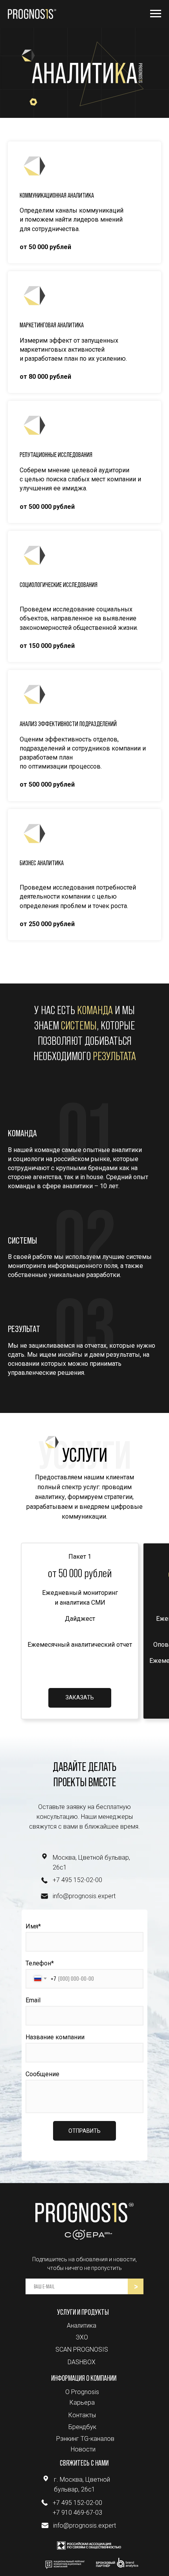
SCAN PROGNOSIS (82, 2349)
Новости (83, 2449)
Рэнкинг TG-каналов (85, 2439)
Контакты (82, 2415)
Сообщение (42, 2074)
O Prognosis (82, 2392)
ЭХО (82, 2337)
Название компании (55, 2037)
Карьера (82, 2403)
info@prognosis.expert (84, 1896)
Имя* (33, 1926)
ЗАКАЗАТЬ (80, 1697)
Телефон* (40, 1963)
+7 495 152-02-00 (77, 1880)
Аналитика (82, 2326)
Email (33, 2000)
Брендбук (82, 2427)
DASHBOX (82, 2362)
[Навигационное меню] (156, 14)
